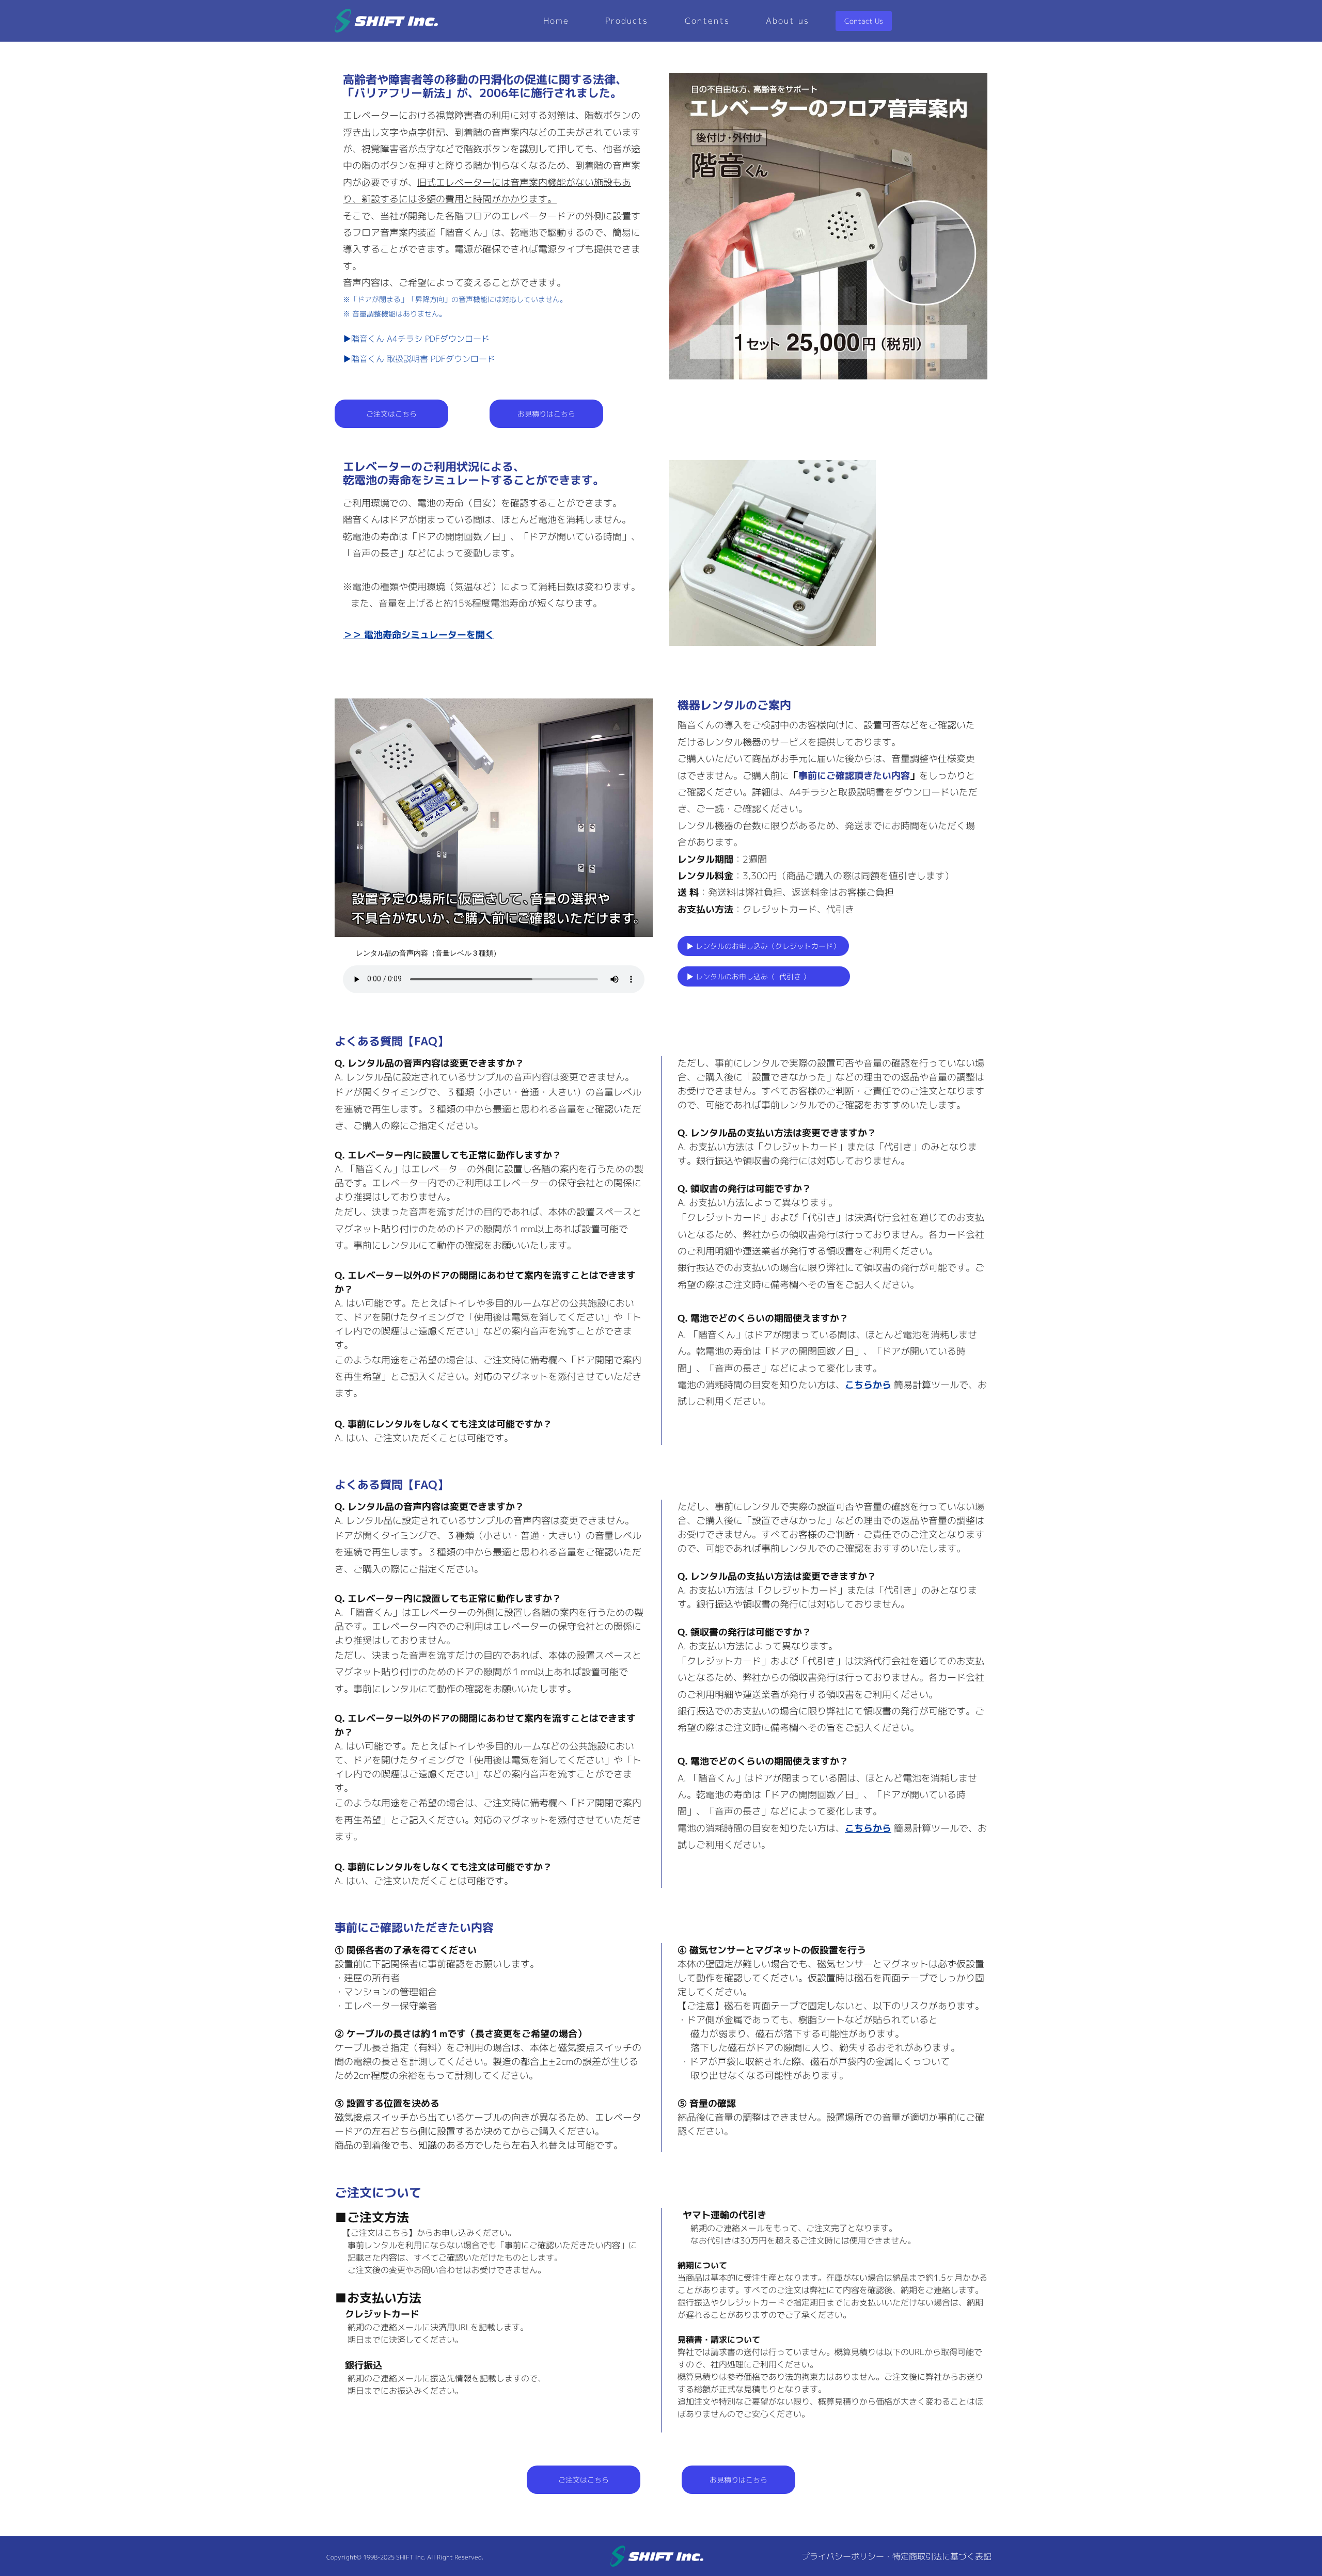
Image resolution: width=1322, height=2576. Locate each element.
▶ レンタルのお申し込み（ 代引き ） (764, 976)
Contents (707, 21)
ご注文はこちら (391, 414)
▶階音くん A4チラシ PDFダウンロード (416, 339)
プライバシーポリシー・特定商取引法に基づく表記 (896, 2556)
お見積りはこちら (546, 414)
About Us (788, 21)
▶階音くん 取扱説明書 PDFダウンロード (419, 359)
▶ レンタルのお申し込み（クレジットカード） (763, 946)
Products (627, 21)
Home (556, 21)
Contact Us (864, 21)
